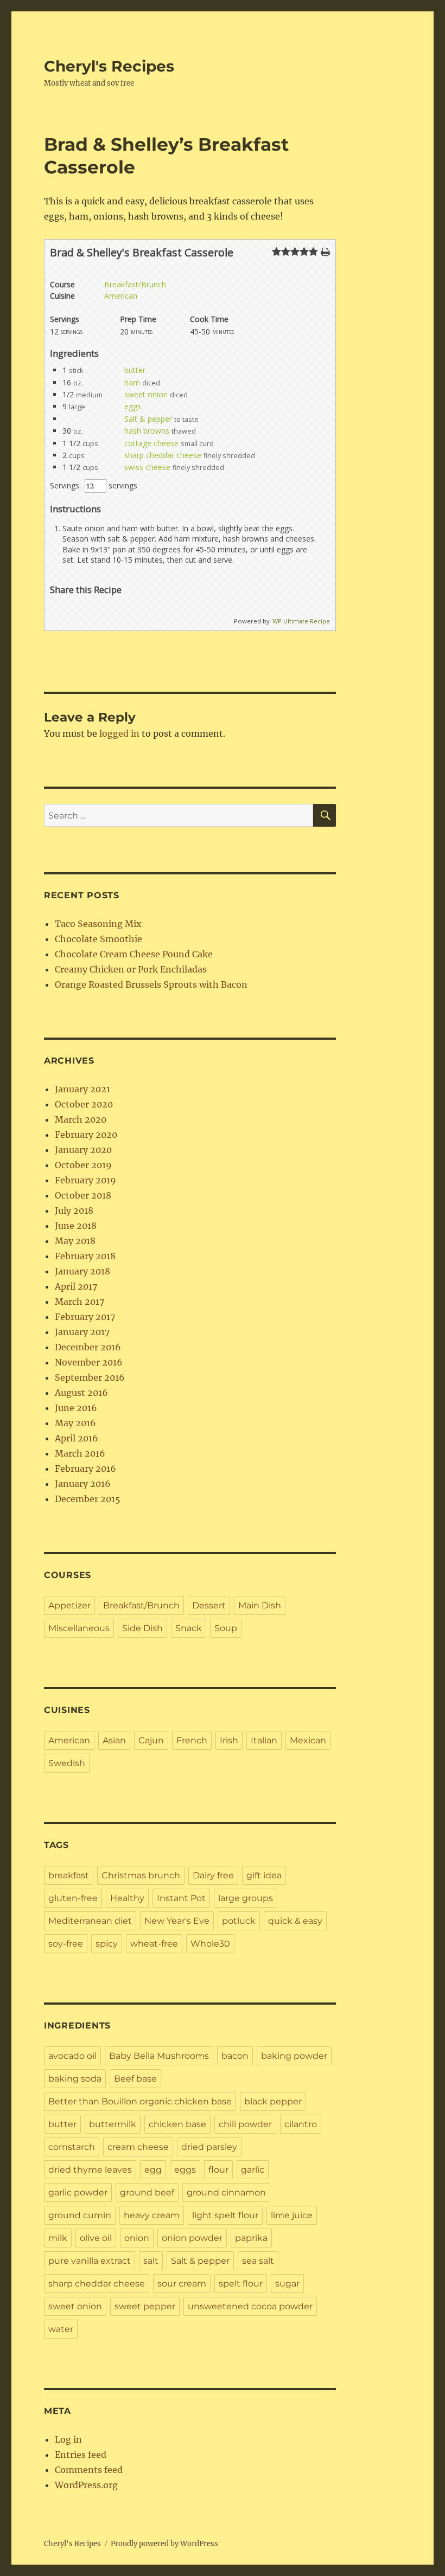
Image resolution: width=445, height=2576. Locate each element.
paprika (251, 2238)
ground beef (147, 2192)
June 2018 (76, 1226)
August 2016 (81, 1393)
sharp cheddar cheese (163, 455)
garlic (253, 2170)
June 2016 (76, 1408)
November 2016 (89, 1362)
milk (58, 2238)
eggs (133, 406)
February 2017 (85, 1317)
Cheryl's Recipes (109, 66)
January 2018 (82, 1271)
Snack (189, 1628)
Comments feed (89, 2470)
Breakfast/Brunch (135, 284)
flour (218, 2170)
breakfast (69, 1875)
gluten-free (73, 1898)
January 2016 (83, 1484)
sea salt (258, 2261)
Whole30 (210, 1944)
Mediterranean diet (90, 1921)
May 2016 (75, 1423)
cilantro (301, 2124)
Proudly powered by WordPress (164, 2544)
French (192, 1740)
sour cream (182, 2284)
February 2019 (85, 1180)
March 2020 (81, 1119)
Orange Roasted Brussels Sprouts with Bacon (151, 984)
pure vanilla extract (90, 2261)
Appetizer (69, 1605)
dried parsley (209, 2147)
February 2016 (85, 1469)
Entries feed (81, 2455)
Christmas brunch (141, 1875)
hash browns (147, 431)
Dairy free (213, 1875)
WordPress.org (86, 2485)
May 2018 (75, 1241)
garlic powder (78, 2192)
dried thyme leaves (90, 2170)
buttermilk (113, 2124)
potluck (239, 1921)
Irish (229, 1740)
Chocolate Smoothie (98, 939)
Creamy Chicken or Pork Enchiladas (131, 969)
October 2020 (84, 1104)
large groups (246, 1898)
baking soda (75, 2079)
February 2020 (86, 1135)
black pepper (273, 2101)
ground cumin (80, 2215)
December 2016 (88, 1347)
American (121, 296)
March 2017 (80, 1302)
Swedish (67, 1763)
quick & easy (295, 1921)
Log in (68, 2439)
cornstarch (72, 2147)
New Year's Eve (177, 1921)
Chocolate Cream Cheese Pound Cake (134, 954)
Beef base (135, 2079)
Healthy (127, 1898)
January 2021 (82, 1089)
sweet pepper (145, 2306)
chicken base (177, 2124)
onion (137, 2238)
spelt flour (241, 2284)
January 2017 (82, 1332)
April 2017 (76, 1286)
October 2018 (83, 1195)
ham (132, 382)
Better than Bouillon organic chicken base (140, 2101)
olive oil (96, 2238)
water (61, 2329)
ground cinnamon (226, 2192)
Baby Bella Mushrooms (159, 2056)
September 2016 (90, 1377)
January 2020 (83, 1150)
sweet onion (146, 394)
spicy (107, 1944)
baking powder (294, 2056)
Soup (226, 1628)
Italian (264, 1740)
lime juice (292, 2215)
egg (153, 2170)
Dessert (209, 1605)
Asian (114, 1740)
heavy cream (152, 2215)
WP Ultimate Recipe (301, 621)
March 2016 (80, 1453)
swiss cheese (147, 467)
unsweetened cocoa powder (250, 2306)
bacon (235, 2056)
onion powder (192, 2238)
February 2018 (85, 1256)
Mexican (308, 1740)
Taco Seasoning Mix (98, 924)
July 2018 (74, 1210)
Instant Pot (181, 1898)
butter (135, 370)
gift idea (264, 1875)
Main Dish (260, 1605)
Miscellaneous (79, 1628)
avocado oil (72, 2056)
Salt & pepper (148, 419)
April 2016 (77, 1438)
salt (151, 2261)
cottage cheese (151, 443)
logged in (119, 733)
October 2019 (83, 1165)
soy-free (66, 1944)
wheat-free (154, 1944)
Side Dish (142, 1628)
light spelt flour (225, 2215)
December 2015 (88, 1499)
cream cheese (138, 2147)
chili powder (245, 2124)
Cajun (151, 1740)
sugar (287, 2284)
